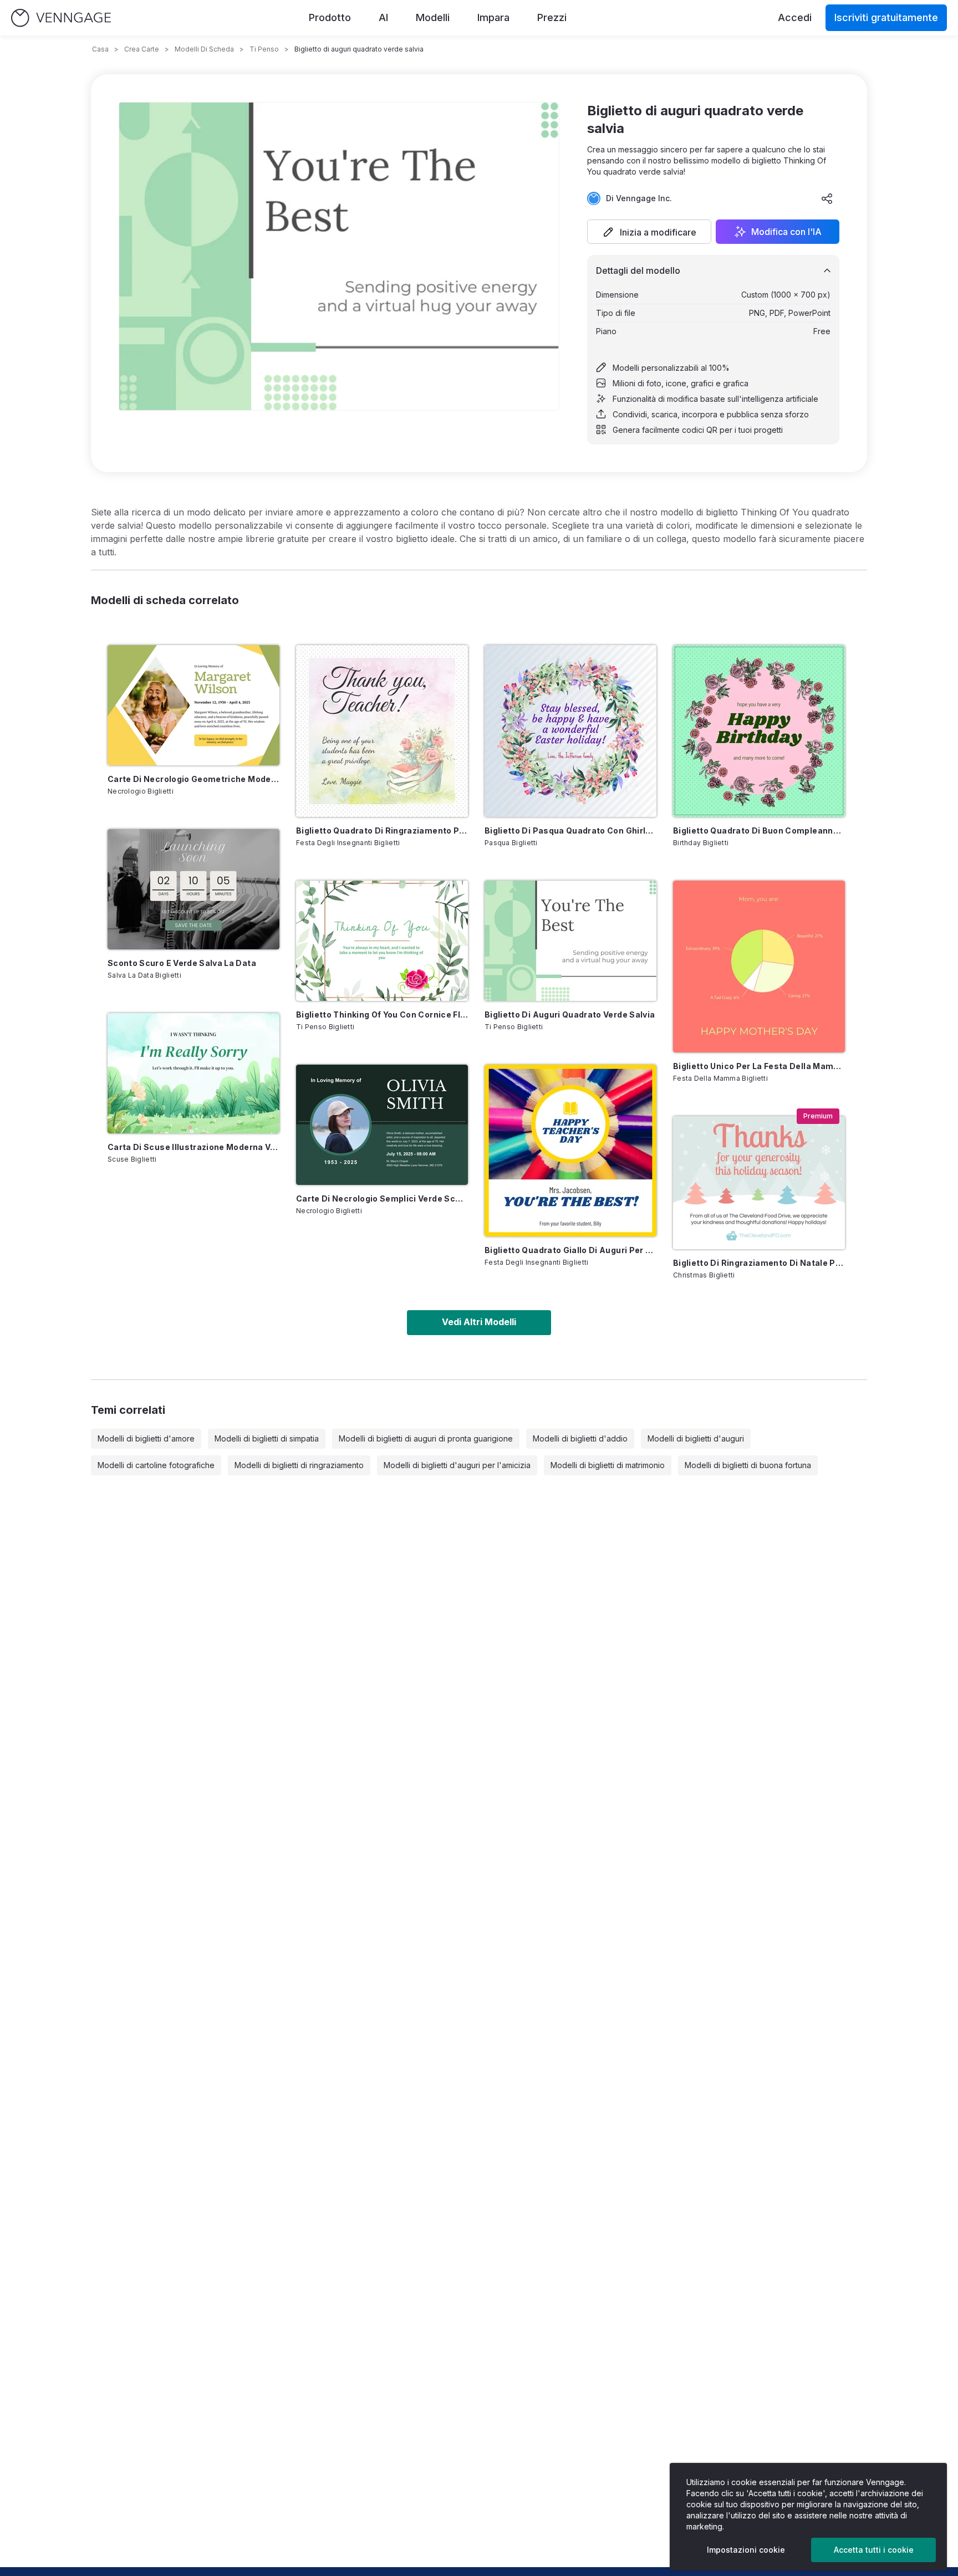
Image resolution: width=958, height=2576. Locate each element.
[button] (649, 232)
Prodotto (330, 17)
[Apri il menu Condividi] (827, 198)
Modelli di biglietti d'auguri (696, 1438)
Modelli (433, 17)
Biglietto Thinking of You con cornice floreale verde (382, 1014)
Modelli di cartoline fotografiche (156, 1465)
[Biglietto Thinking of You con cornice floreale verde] (382, 941)
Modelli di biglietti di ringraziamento (299, 1465)
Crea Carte (142, 49)
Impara (493, 17)
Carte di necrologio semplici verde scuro (382, 1198)
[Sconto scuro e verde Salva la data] (193, 889)
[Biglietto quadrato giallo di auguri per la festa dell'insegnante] (570, 1151)
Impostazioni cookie (746, 2550)
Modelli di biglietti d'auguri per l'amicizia (457, 1465)
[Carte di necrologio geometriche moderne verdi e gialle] (193, 705)
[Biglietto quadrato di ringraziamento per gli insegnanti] (382, 731)
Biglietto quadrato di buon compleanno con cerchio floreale (759, 830)
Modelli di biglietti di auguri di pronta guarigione (426, 1438)
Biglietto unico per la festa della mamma (759, 1066)
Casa (100, 49)
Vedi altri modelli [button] (479, 1322)
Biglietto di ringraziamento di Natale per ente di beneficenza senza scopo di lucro (759, 1263)
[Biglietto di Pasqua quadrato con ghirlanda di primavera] (570, 731)
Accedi (795, 17)
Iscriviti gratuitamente (886, 17)
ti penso (264, 49)
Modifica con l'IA (786, 232)
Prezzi (552, 17)
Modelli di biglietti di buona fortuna (748, 1465)
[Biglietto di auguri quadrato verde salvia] (570, 941)
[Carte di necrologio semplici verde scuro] (382, 1125)
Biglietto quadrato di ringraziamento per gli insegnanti (382, 830)
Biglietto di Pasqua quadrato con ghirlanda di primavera (570, 830)
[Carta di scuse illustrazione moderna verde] (193, 1073)
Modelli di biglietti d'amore (146, 1438)
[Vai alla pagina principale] (61, 18)
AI (383, 17)
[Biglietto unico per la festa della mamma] (759, 967)
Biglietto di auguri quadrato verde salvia (570, 1014)
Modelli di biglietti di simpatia (267, 1438)
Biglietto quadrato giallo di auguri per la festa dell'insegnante (570, 1250)
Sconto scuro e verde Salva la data (182, 963)
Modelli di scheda (204, 49)
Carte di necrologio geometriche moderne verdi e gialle (193, 779)
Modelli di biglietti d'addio (580, 1438)
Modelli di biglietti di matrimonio (608, 1465)
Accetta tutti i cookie (874, 2550)
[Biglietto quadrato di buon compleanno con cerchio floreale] (759, 731)
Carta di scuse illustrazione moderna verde (193, 1147)
